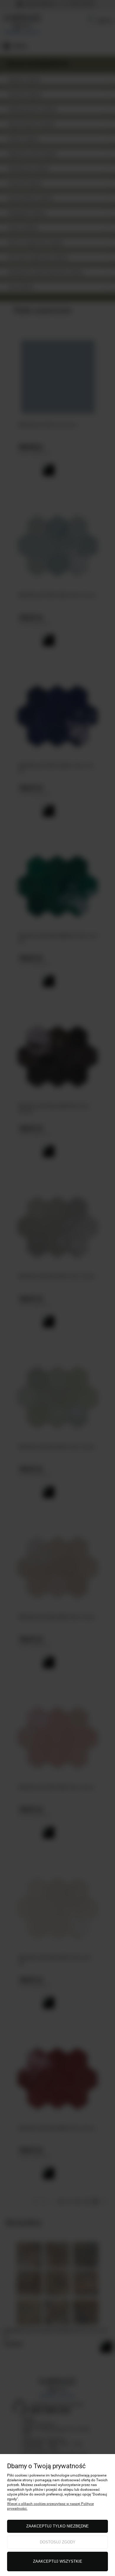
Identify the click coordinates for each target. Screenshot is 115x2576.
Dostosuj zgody (58, 2542)
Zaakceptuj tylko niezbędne (57, 2526)
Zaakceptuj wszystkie (58, 2561)
